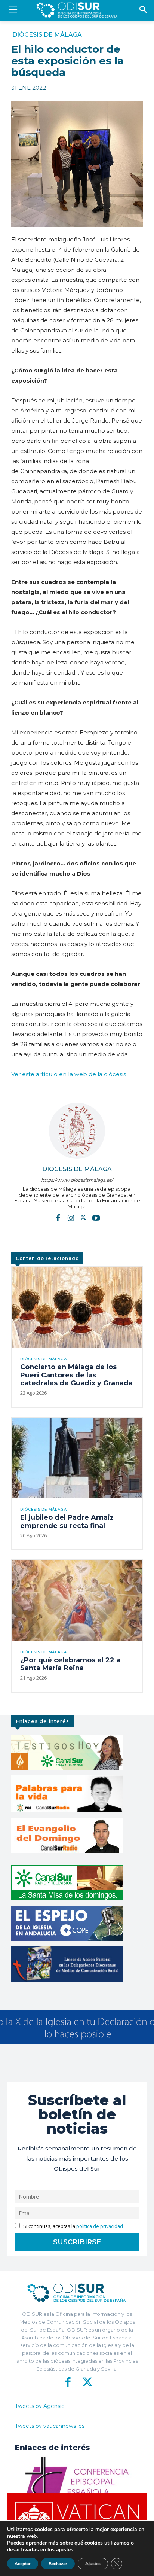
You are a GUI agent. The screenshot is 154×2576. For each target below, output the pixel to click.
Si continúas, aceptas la (73, 2226)
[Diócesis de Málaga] (77, 1131)
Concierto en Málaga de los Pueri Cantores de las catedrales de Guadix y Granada (76, 1375)
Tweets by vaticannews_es (50, 2426)
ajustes (65, 2550)
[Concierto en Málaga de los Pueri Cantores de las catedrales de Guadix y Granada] (77, 1307)
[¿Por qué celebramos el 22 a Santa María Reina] (77, 1600)
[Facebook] (58, 1217)
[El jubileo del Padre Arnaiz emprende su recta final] (77, 1458)
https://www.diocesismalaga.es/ (77, 1180)
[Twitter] (83, 1217)
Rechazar (58, 2564)
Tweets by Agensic (40, 2406)
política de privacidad (100, 2226)
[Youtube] (96, 1217)
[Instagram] (71, 1217)
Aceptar (23, 2564)
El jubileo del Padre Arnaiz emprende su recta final (67, 1522)
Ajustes (93, 2564)
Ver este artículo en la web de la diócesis (69, 1074)
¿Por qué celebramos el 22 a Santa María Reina (70, 1664)
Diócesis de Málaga (47, 35)
